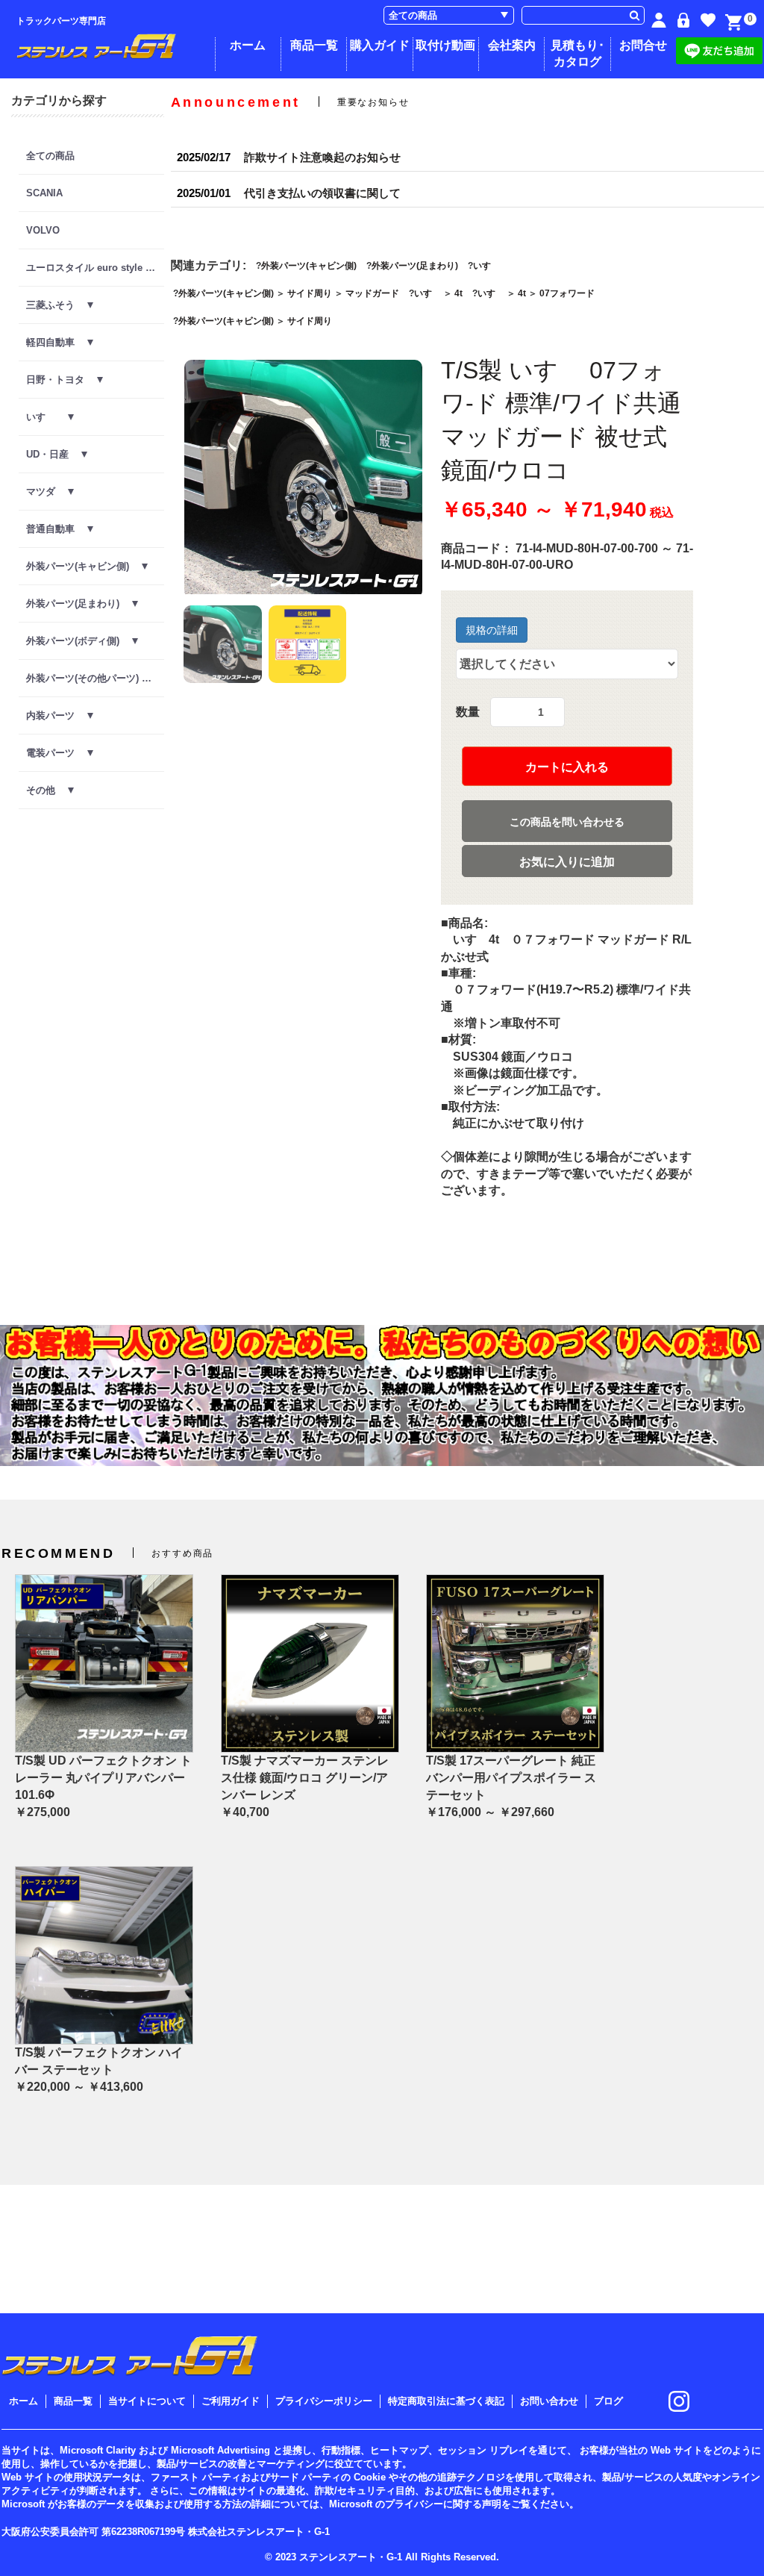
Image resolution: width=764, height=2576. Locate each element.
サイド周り (310, 293)
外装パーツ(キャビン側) (84, 566)
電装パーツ (57, 753)
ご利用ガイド (231, 2401)
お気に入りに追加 (567, 862)
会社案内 (512, 45)
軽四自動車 (57, 342)
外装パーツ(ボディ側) (79, 641)
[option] (303, 479)
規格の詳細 (492, 630)
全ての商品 (50, 156)
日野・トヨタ (62, 380)
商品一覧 (314, 45)
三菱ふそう (57, 305)
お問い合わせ (549, 2401)
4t (458, 293)
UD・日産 (54, 454)
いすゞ (47, 417)
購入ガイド (380, 45)
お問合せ (643, 45)
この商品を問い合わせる (567, 822)
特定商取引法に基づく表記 (446, 2401)
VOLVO (43, 230)
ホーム (248, 45)
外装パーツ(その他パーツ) (89, 678)
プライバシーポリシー (324, 2401)
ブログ (608, 2401)
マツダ (47, 492)
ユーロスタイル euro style (91, 268)
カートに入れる (567, 767)
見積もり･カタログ (577, 53)
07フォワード (567, 293)
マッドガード (372, 293)
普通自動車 (57, 529)
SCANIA (44, 193)
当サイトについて (147, 2401)
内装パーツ (57, 715)
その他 (47, 790)
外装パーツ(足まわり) (79, 604)
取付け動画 (445, 45)
